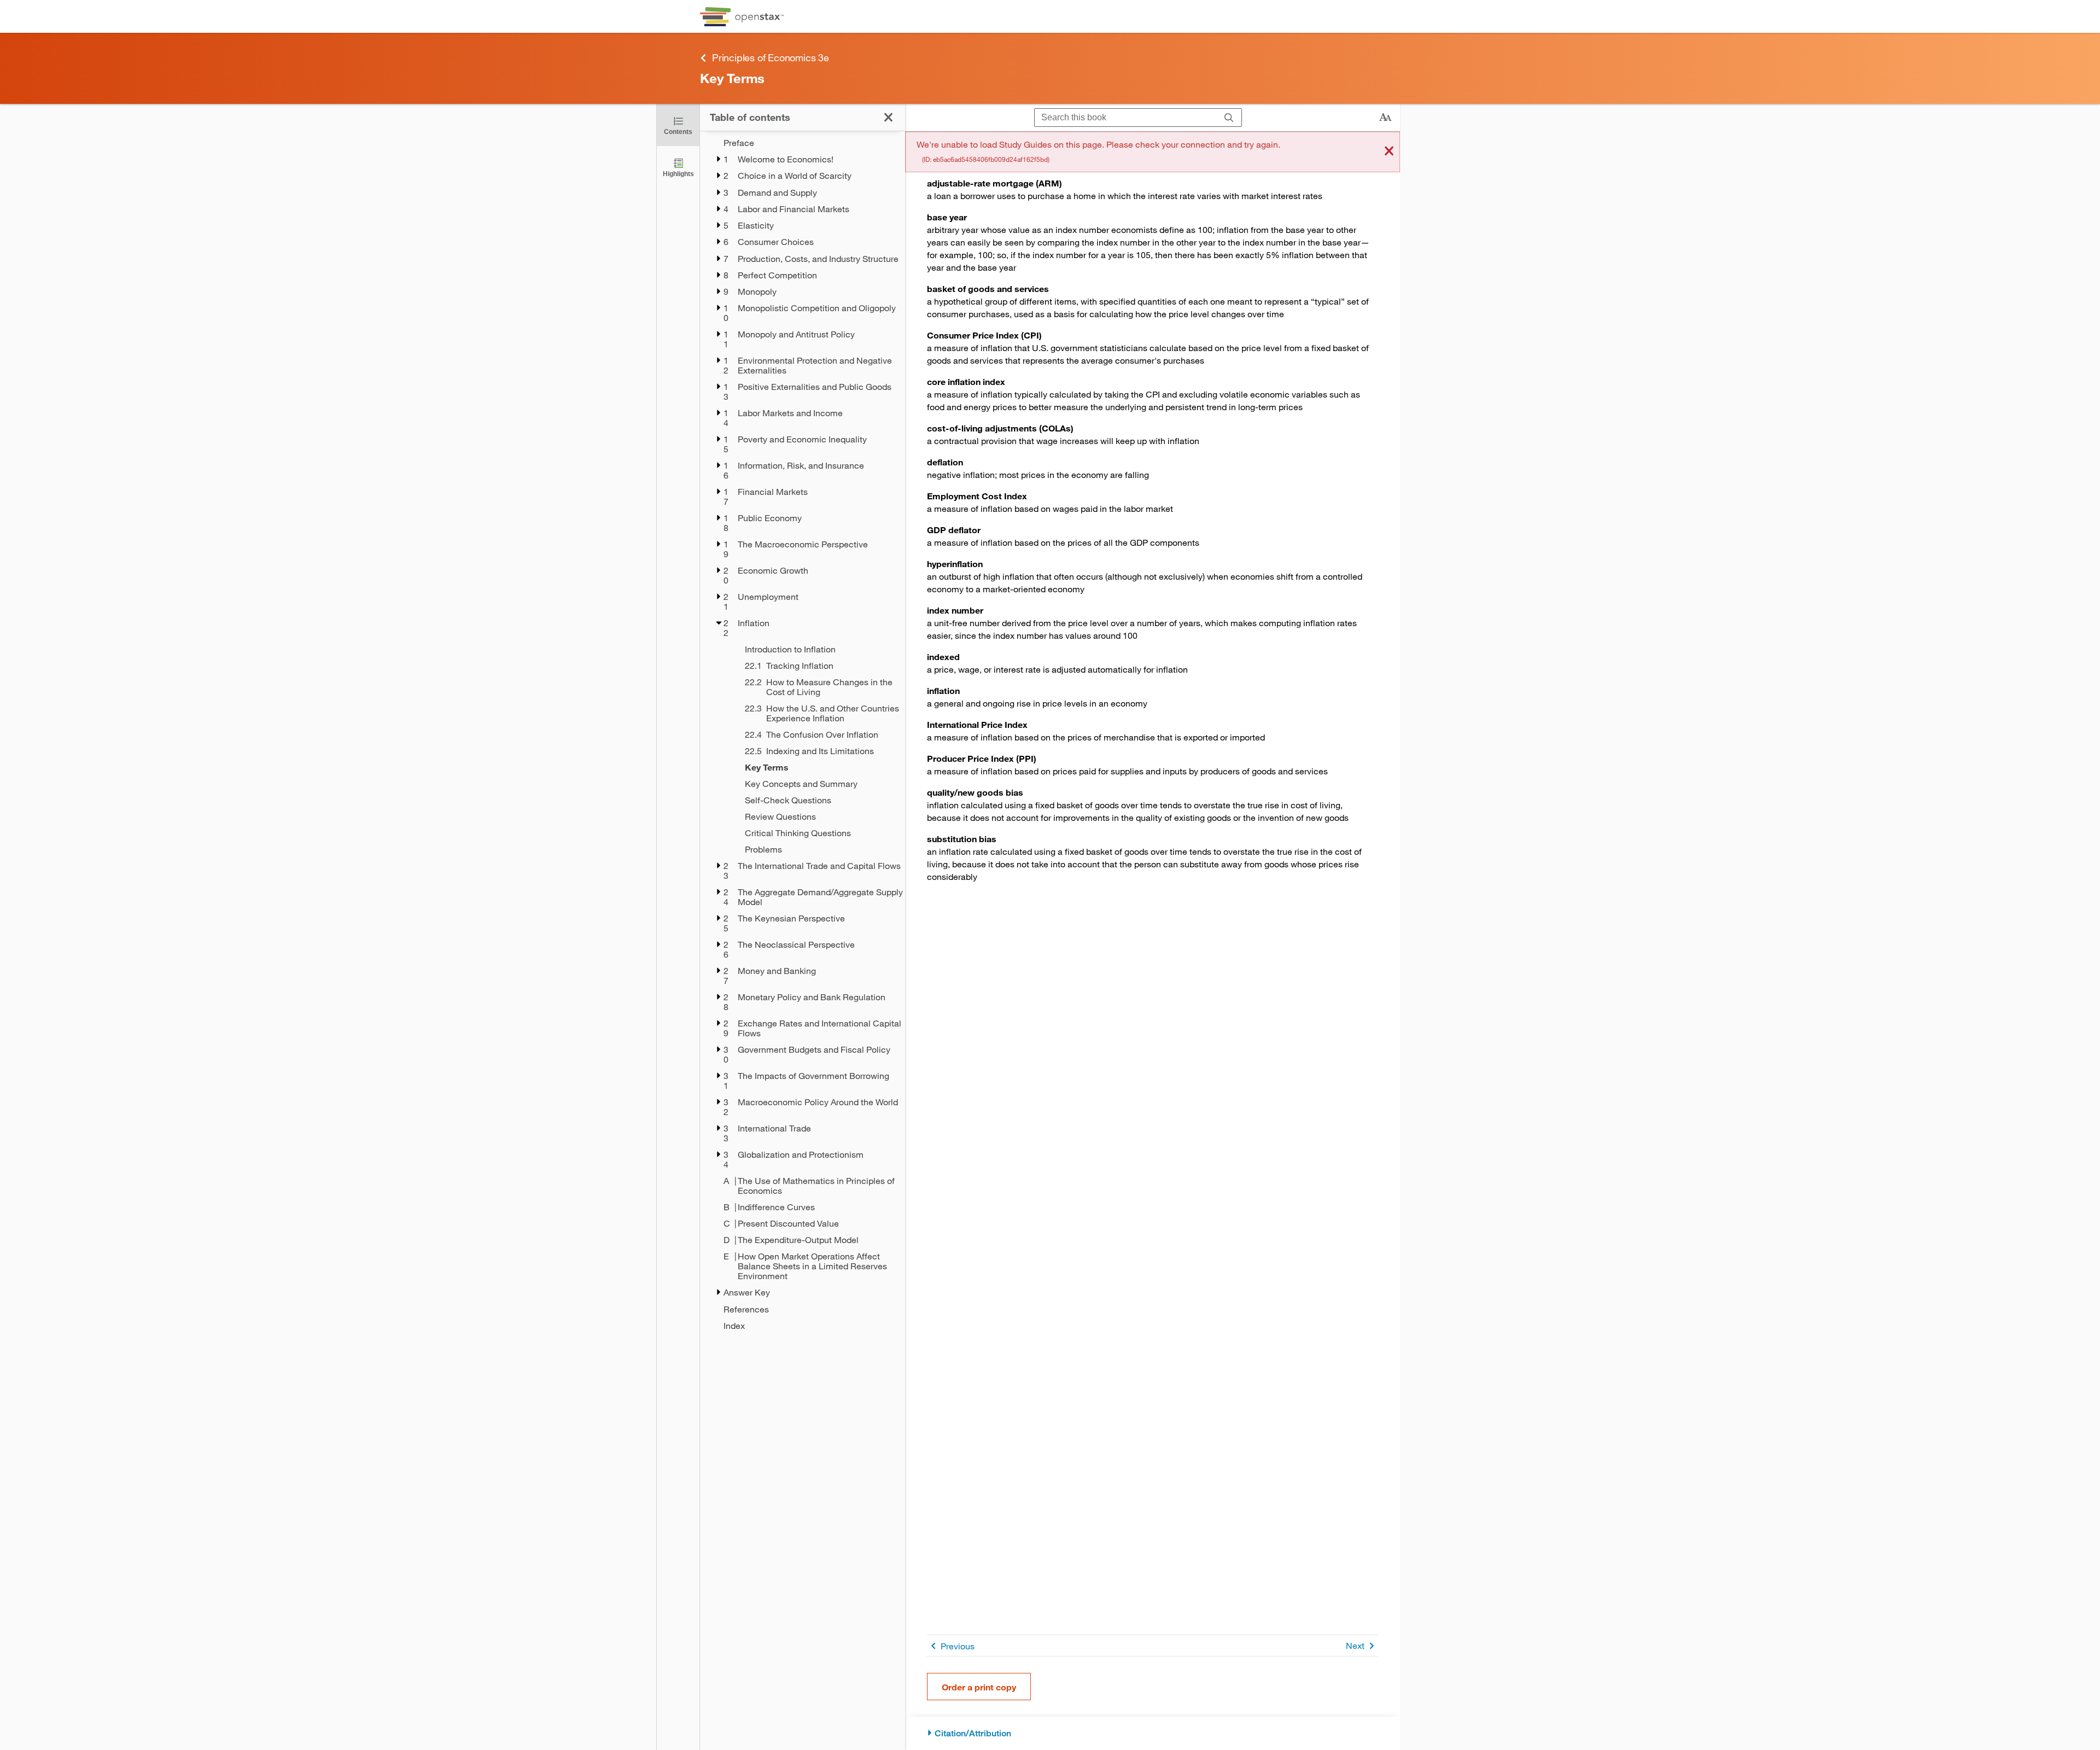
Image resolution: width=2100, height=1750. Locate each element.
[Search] (1229, 118)
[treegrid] (803, 734)
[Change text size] (1385, 118)
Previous (958, 1646)
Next (1355, 1645)
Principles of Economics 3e (771, 57)
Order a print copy (979, 1687)
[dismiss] (1389, 152)
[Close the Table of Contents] (888, 117)
